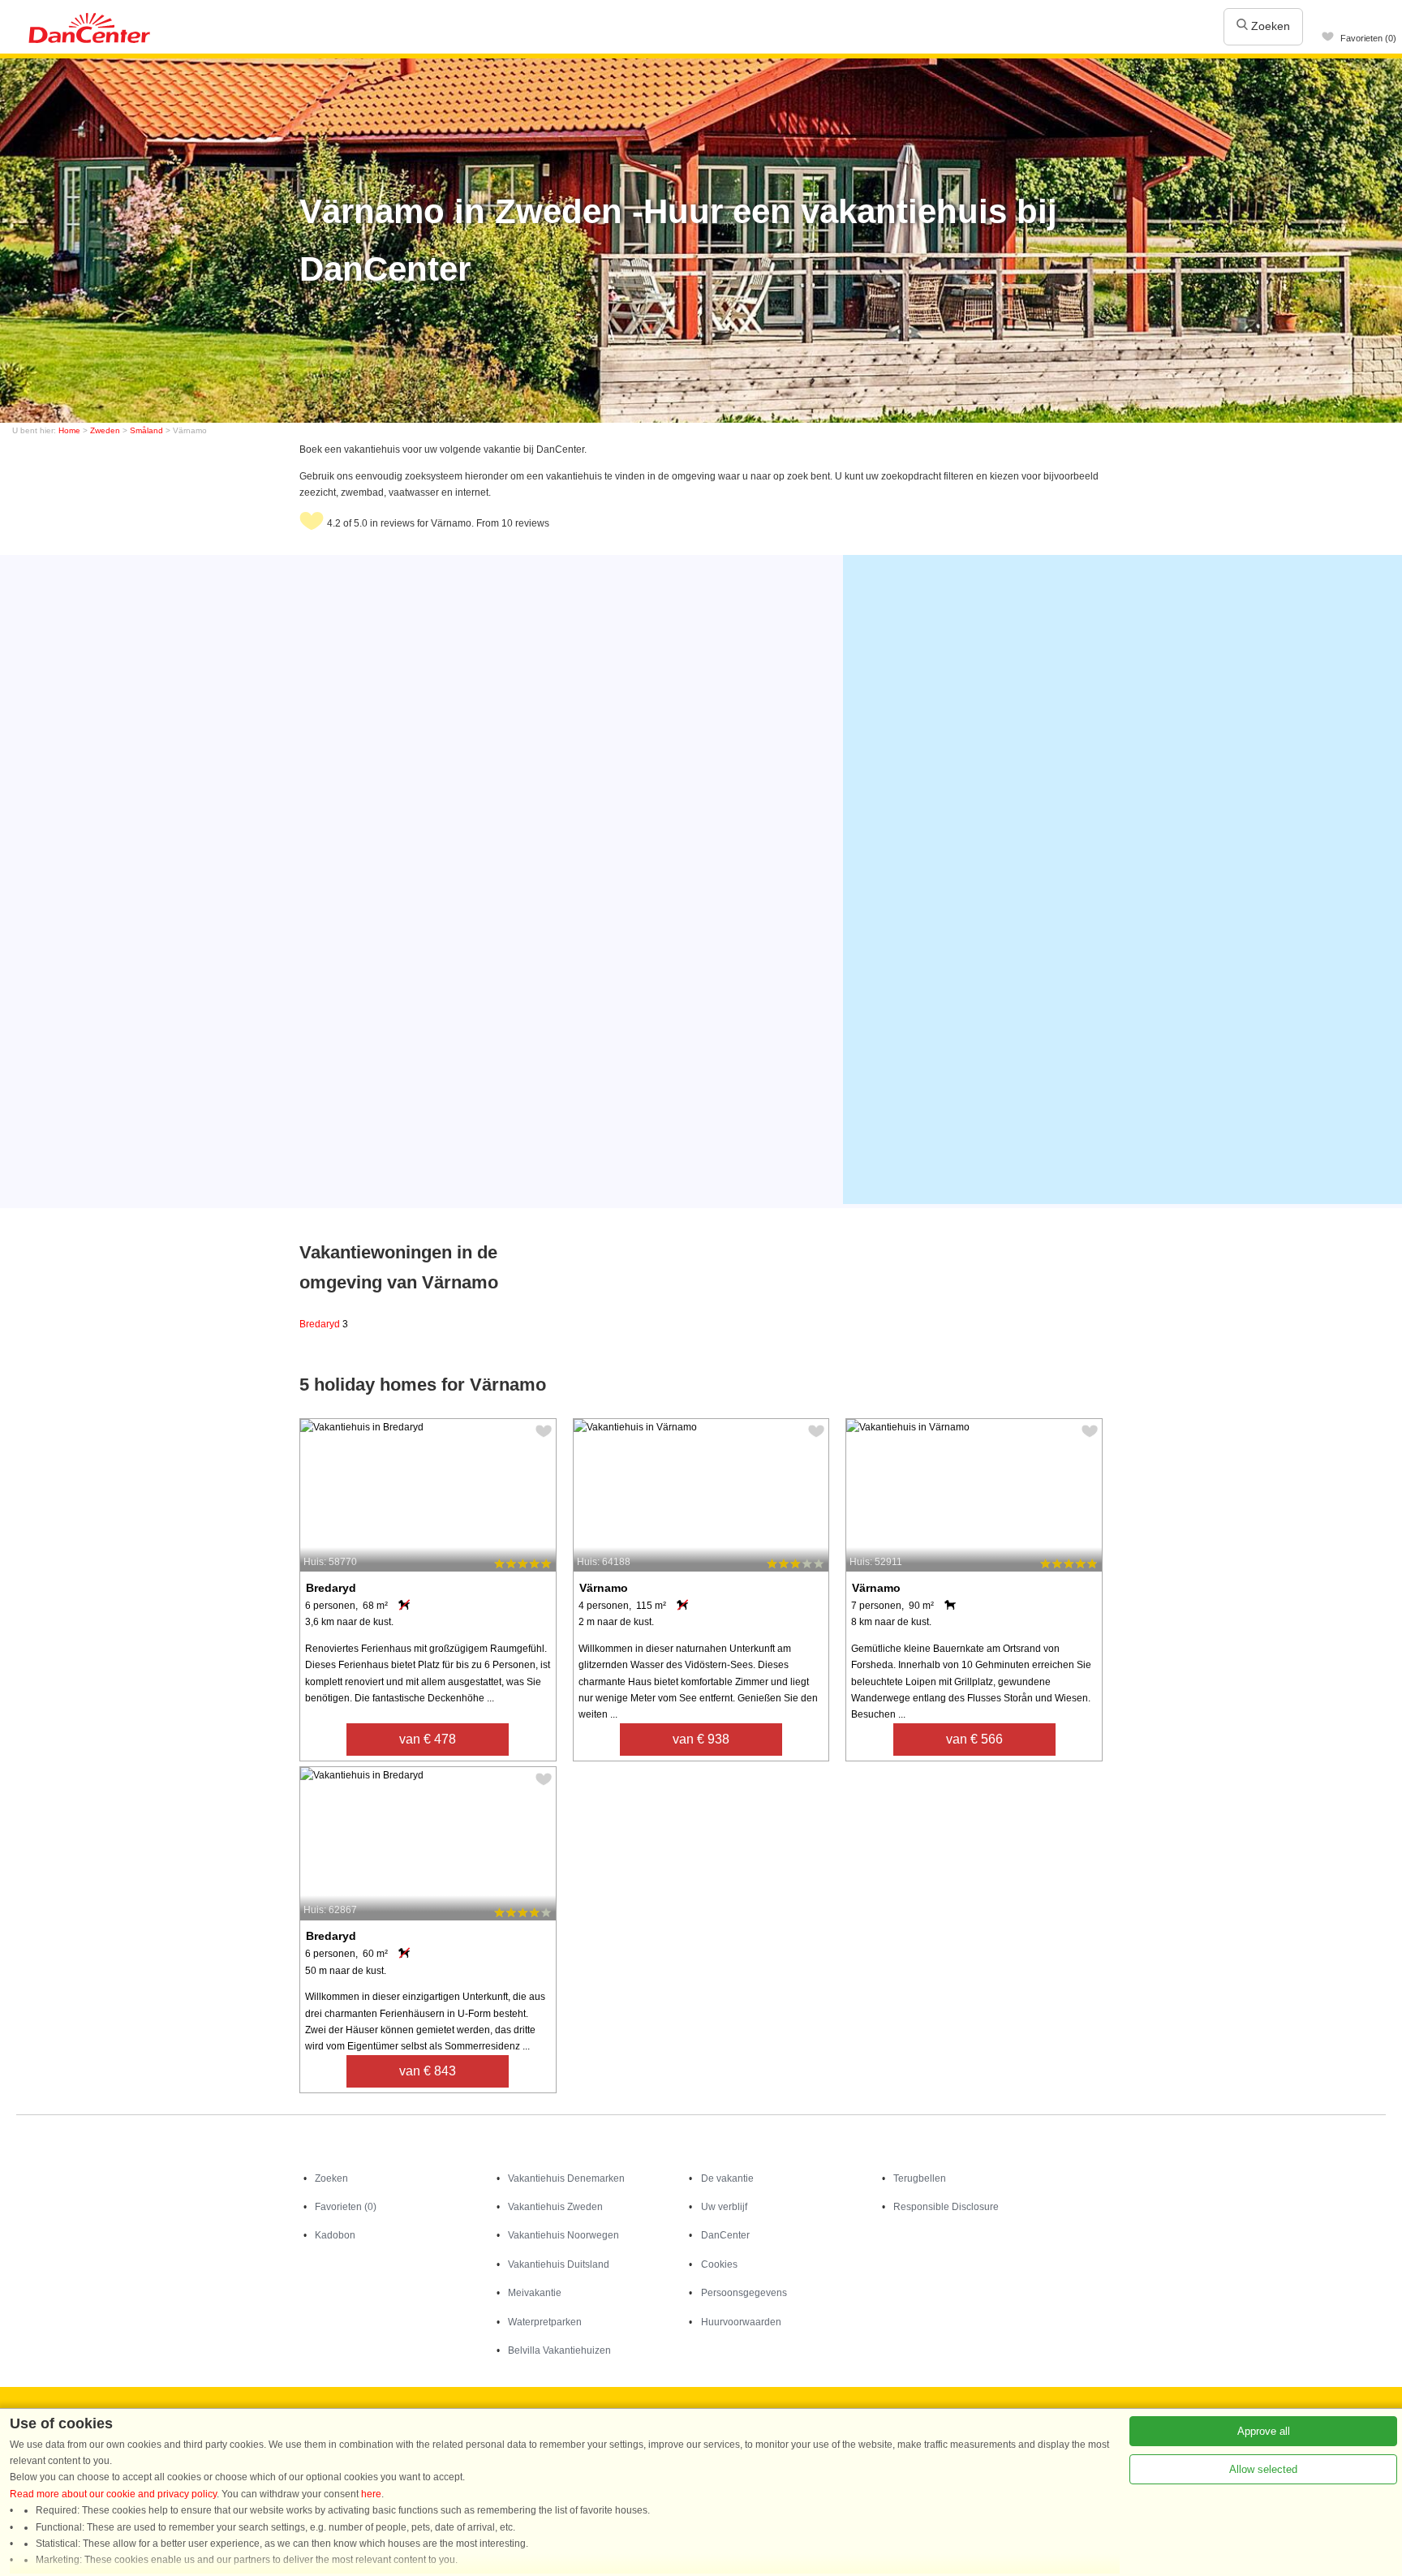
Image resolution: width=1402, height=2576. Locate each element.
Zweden (105, 430)
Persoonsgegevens (744, 2293)
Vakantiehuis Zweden (555, 2207)
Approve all (1264, 2431)
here (371, 2494)
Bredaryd (324, 1324)
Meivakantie (535, 2293)
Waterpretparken (545, 2322)
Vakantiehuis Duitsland (559, 2264)
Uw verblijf (724, 2207)
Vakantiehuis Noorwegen (563, 2235)
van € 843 (428, 2071)
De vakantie (727, 2178)
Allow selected (1263, 2469)
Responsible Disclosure (946, 2207)
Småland (146, 430)
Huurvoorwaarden (741, 2322)
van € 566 (974, 1739)
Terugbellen (920, 2178)
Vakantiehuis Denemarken (566, 2178)
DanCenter (725, 2235)
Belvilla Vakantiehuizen (559, 2350)
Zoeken (1269, 26)
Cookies (719, 2264)
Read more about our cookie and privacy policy (113, 2494)
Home (69, 430)
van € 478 (428, 1739)
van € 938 (701, 1739)
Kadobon (335, 2235)
